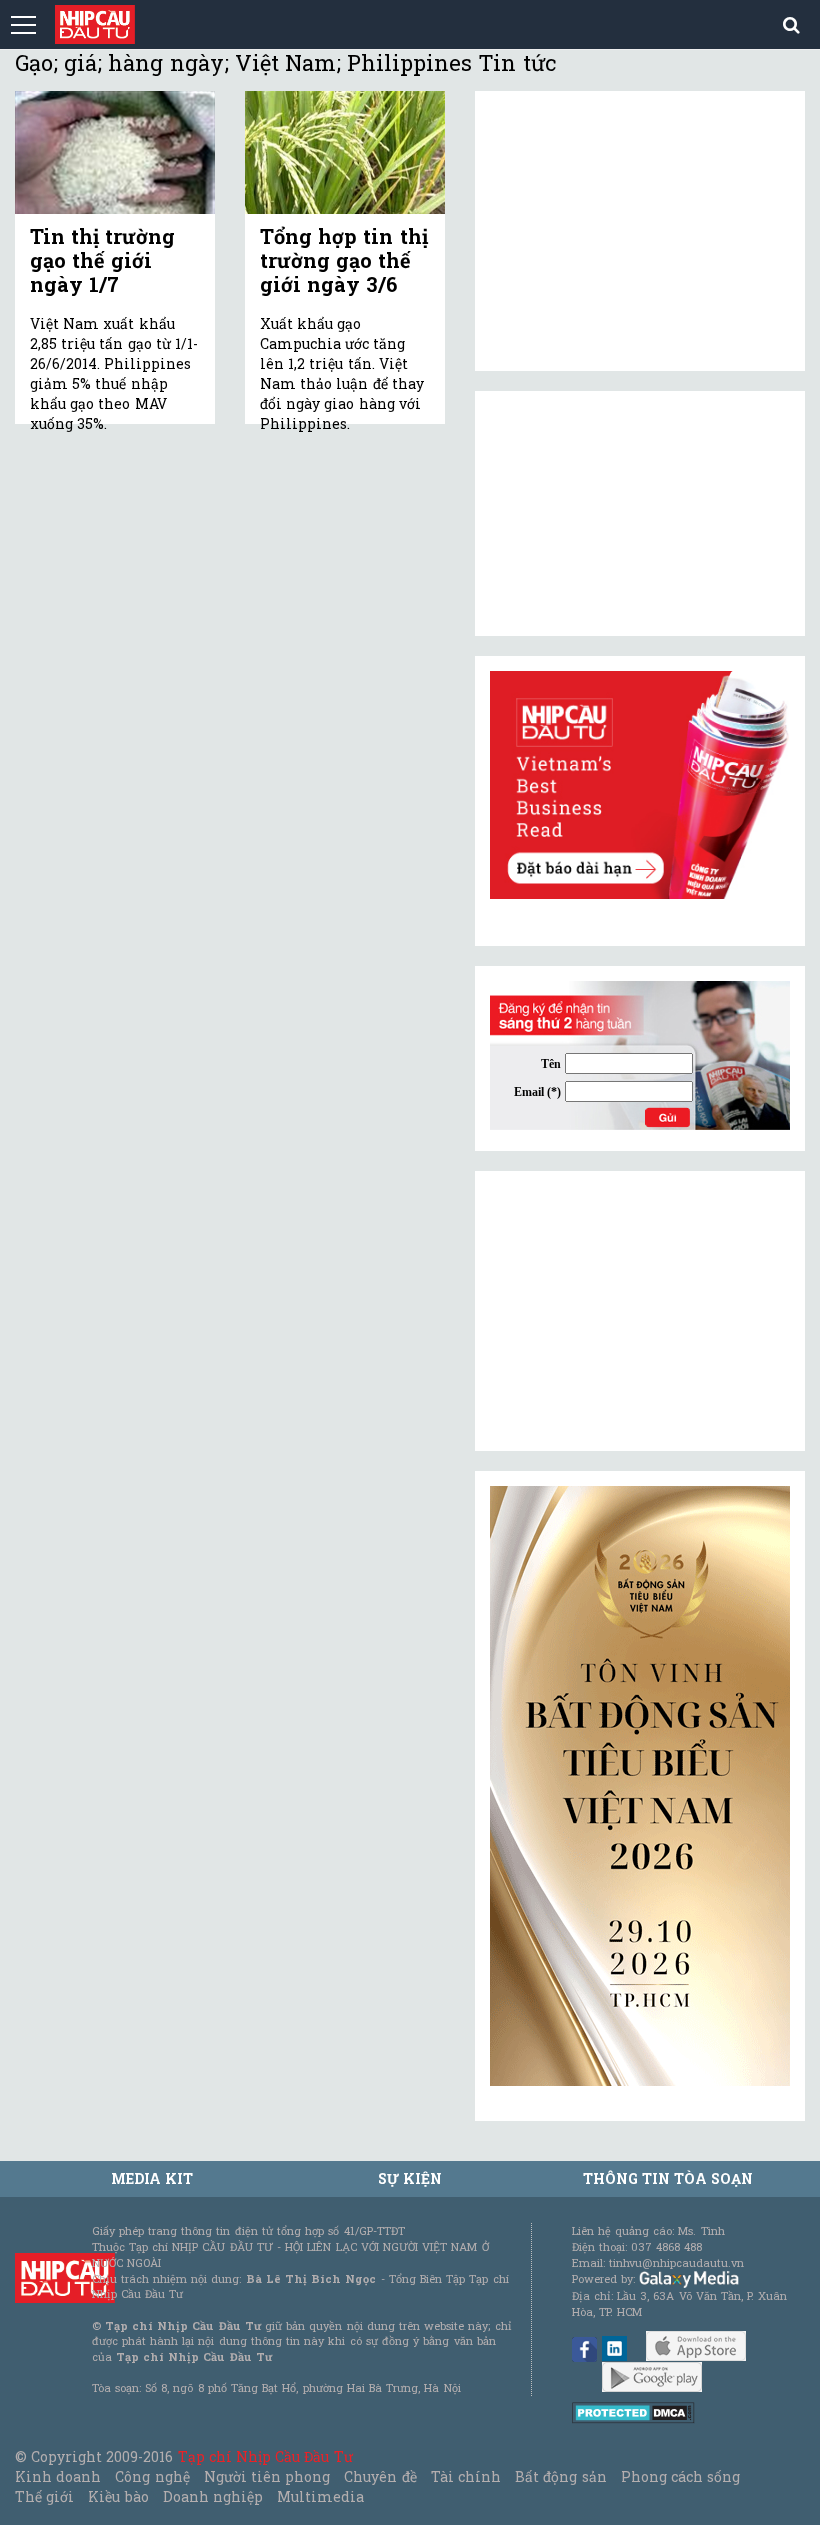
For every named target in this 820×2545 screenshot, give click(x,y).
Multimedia (320, 2496)
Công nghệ (152, 2476)
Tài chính (466, 2476)
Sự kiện (410, 2178)
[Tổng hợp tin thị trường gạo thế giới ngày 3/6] (345, 152)
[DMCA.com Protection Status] (633, 2411)
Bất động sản (560, 2476)
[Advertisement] (640, 1311)
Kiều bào (118, 2496)
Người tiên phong (267, 2476)
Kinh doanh (58, 2476)
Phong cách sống (680, 2476)
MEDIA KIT (152, 2178)
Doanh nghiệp (213, 2496)
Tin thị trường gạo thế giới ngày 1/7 (102, 260)
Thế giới (44, 2496)
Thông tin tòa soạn (668, 2178)
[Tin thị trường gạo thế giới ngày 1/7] (115, 152)
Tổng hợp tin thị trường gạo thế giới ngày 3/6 (344, 260)
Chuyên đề (380, 2476)
